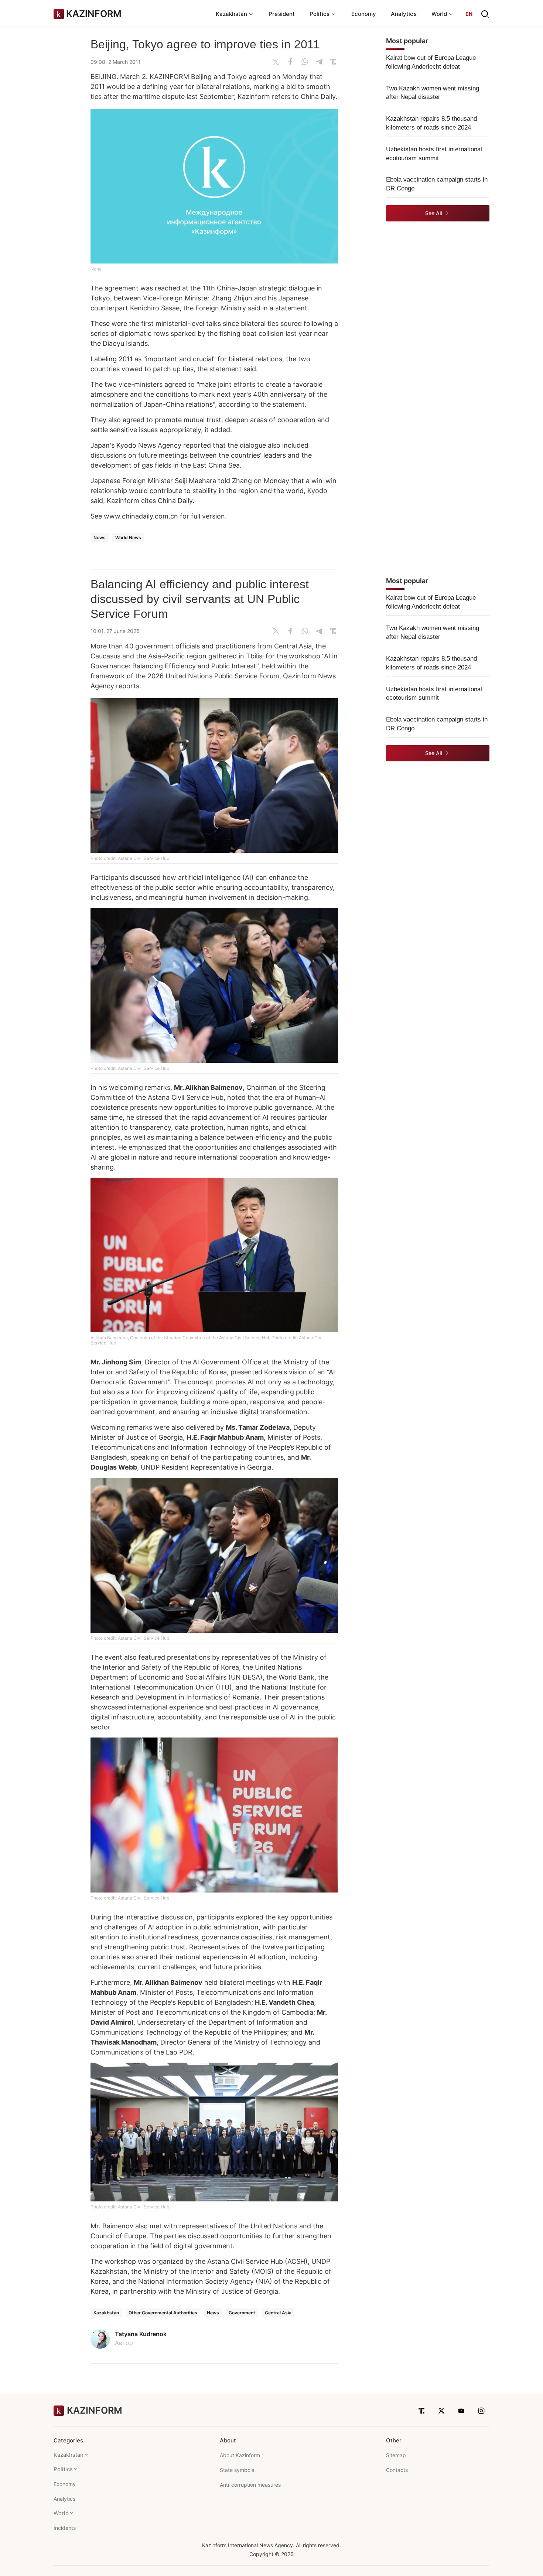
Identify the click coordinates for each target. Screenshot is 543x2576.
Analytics (404, 14)
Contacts (397, 2470)
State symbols (237, 2470)
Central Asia (278, 2313)
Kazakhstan (106, 2313)
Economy (364, 14)
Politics (63, 2469)
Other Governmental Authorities (163, 2313)
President (282, 14)
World (61, 2513)
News (100, 538)
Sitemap (396, 2455)
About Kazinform (240, 2455)
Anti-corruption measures (250, 2485)
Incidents (65, 2528)
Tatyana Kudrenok (141, 2334)
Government (242, 2313)
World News (128, 538)
